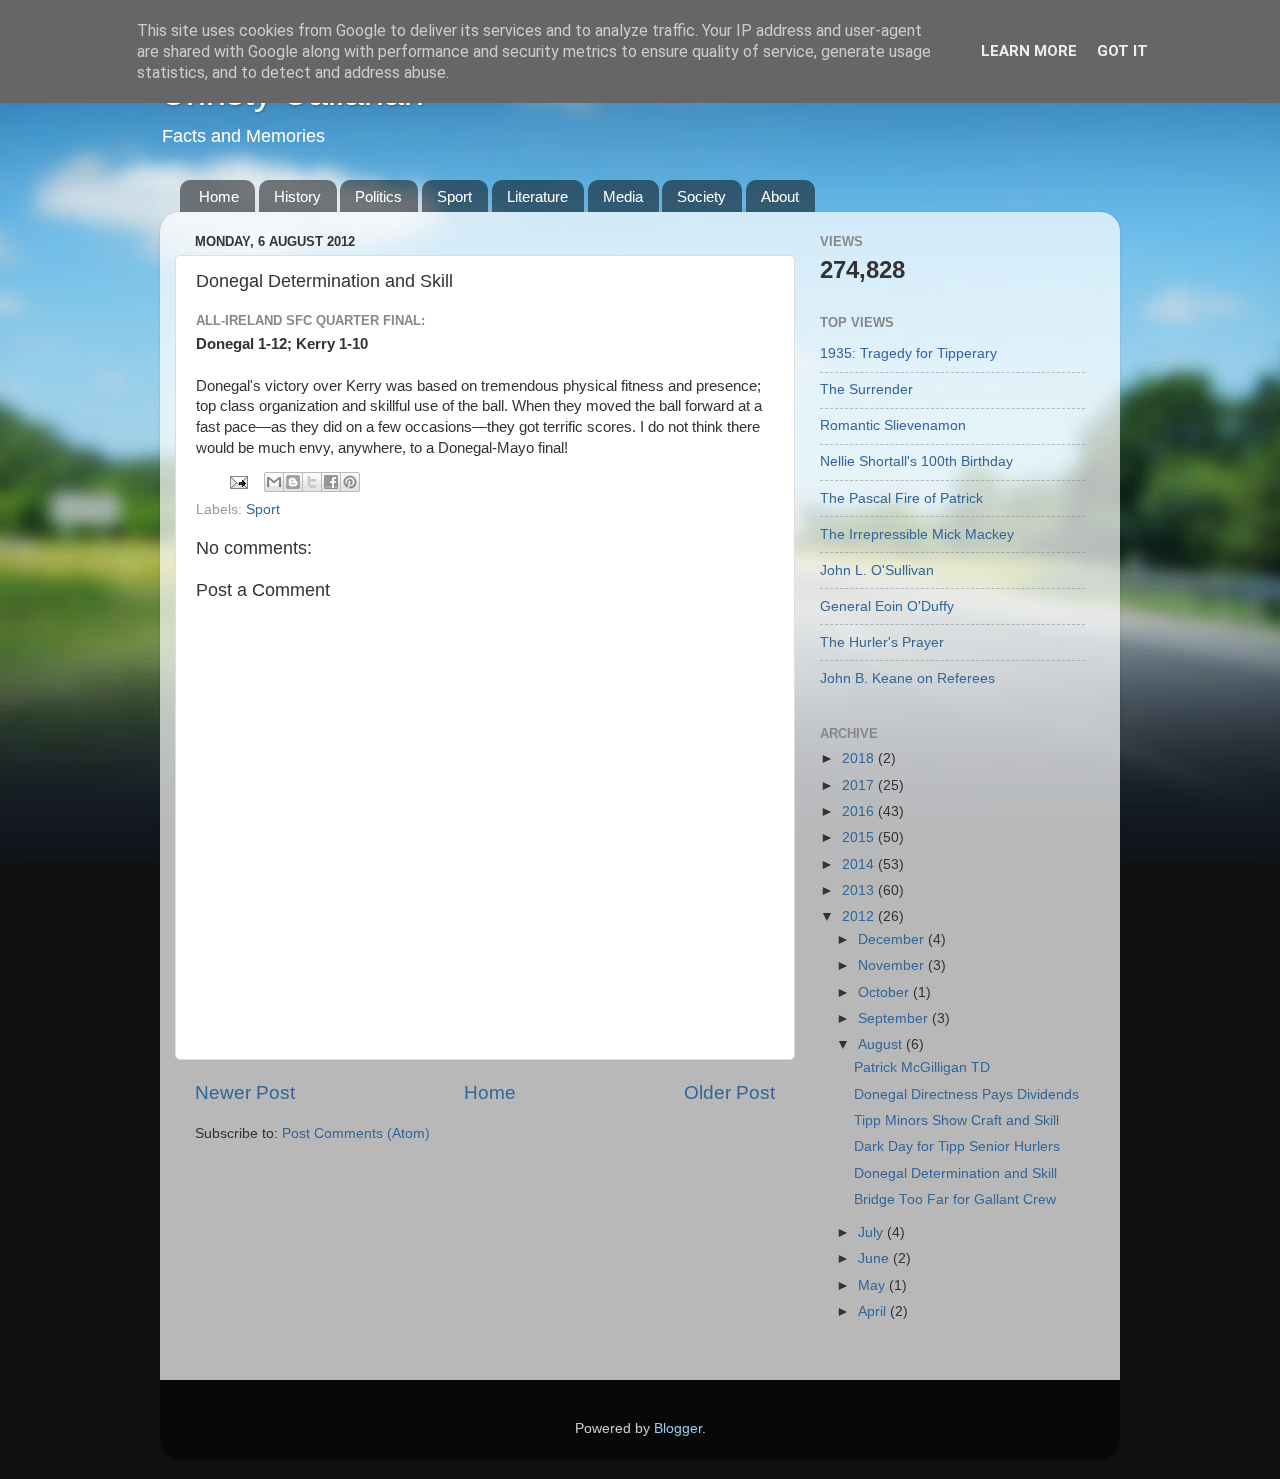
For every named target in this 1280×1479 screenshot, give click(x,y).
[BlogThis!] (293, 482)
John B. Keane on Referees (907, 678)
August (882, 1044)
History (297, 196)
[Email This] (274, 482)
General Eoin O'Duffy (887, 606)
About (780, 196)
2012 (860, 916)
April (874, 1311)
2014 (860, 864)
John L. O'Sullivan (877, 570)
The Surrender (866, 389)
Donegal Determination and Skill (955, 1173)
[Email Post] (237, 481)
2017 (860, 785)
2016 (860, 811)
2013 (860, 890)
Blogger (678, 1428)
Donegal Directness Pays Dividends (966, 1094)
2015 (860, 837)
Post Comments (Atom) (356, 1133)
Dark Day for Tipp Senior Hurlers (957, 1146)
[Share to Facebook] (331, 482)
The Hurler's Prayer (882, 642)
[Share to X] (312, 482)
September (895, 1018)
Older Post (729, 1092)
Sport (454, 196)
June (875, 1258)
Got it (1122, 51)
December (893, 939)
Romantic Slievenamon (893, 425)
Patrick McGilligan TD (922, 1067)
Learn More (1029, 51)
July (872, 1232)
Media (623, 196)
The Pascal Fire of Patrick (901, 498)
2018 (860, 758)
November (893, 965)
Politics (378, 196)
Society (701, 196)
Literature (537, 196)
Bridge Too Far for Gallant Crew (955, 1199)
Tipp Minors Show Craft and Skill (956, 1120)
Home (219, 196)
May (873, 1285)
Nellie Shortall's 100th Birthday (916, 461)
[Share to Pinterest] (350, 482)
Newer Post (245, 1092)
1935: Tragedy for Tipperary (908, 353)
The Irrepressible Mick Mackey (917, 534)
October (885, 992)
